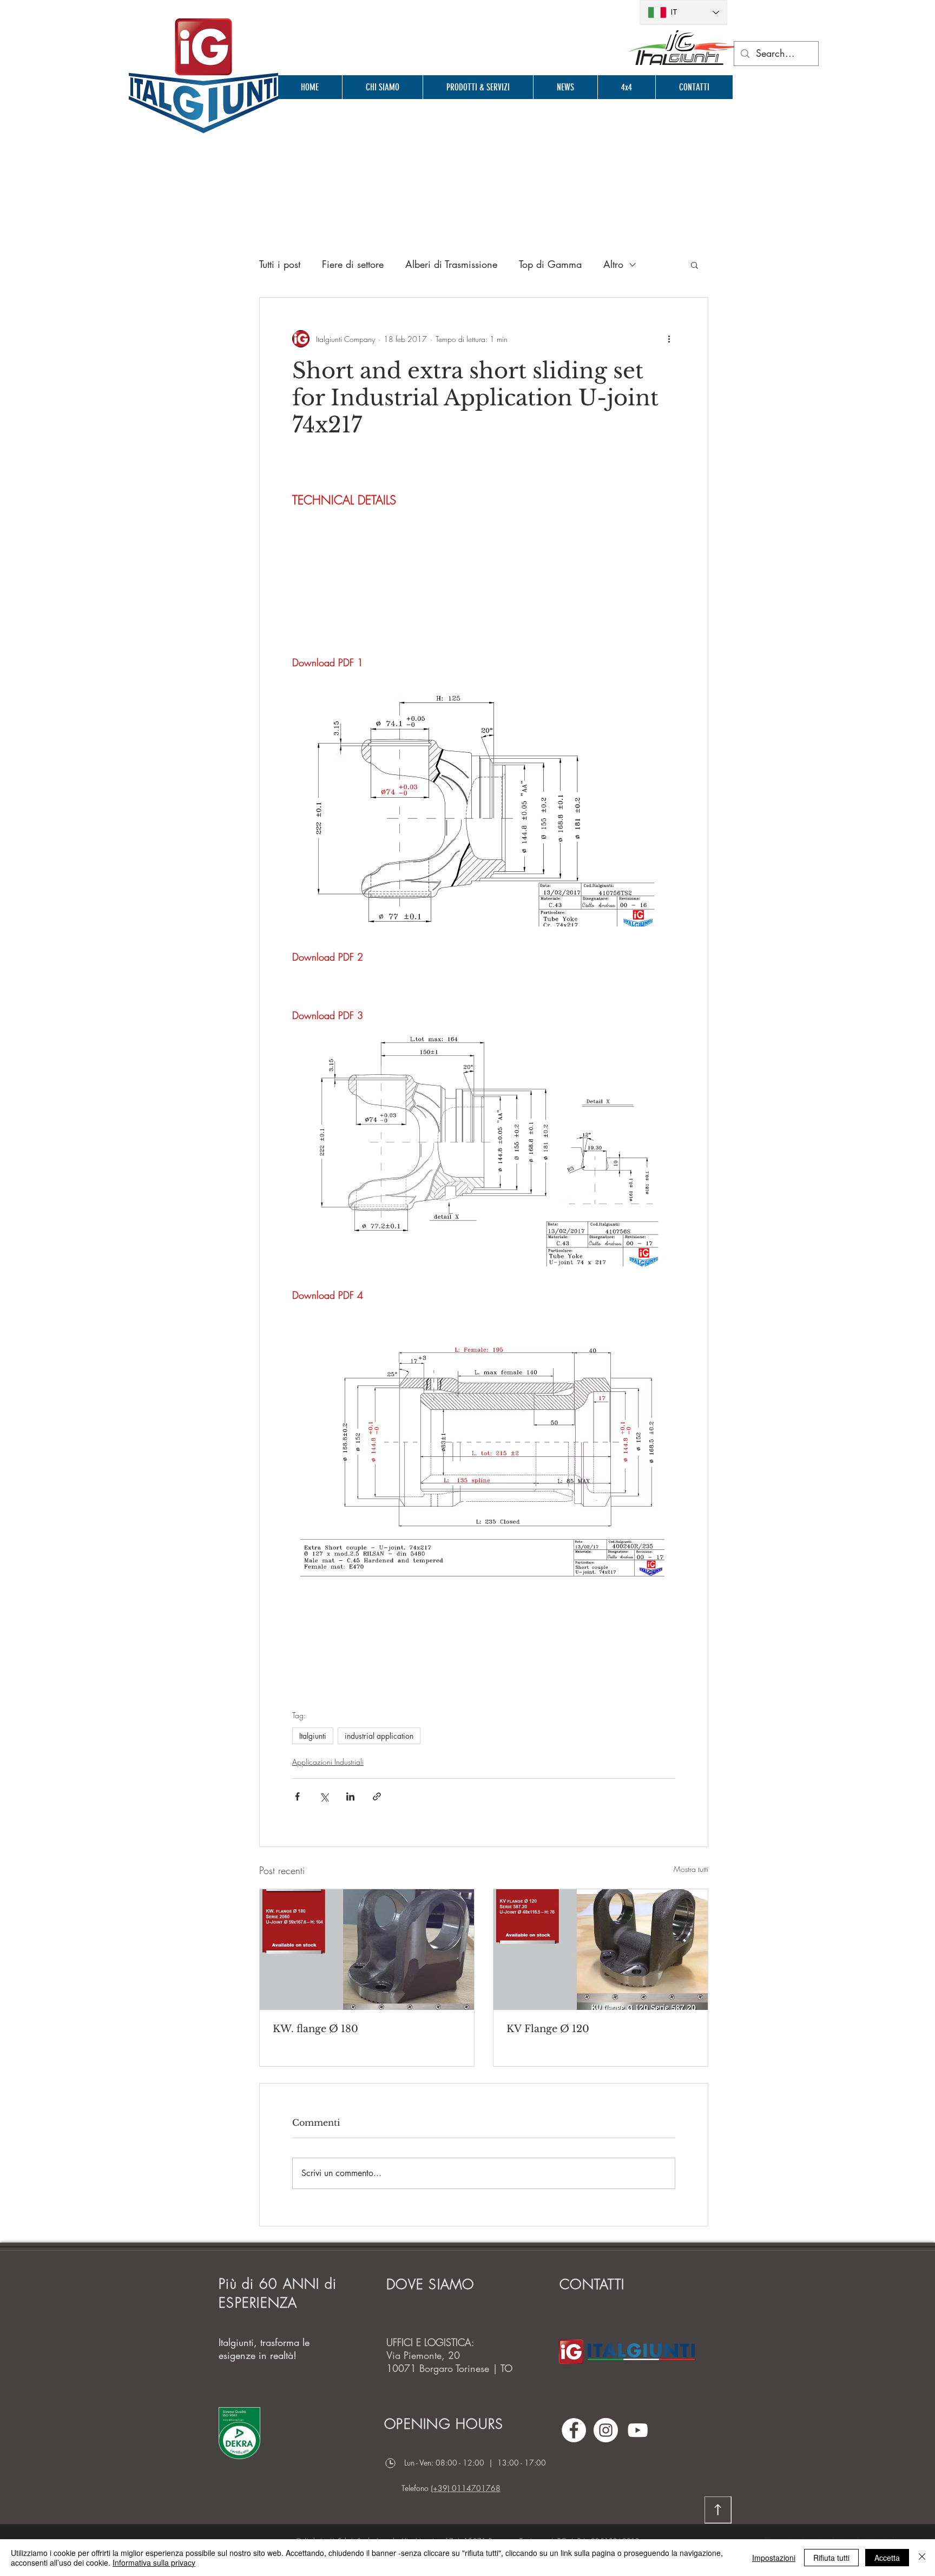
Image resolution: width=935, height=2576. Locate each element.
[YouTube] (638, 2430)
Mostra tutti (691, 1869)
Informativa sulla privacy (154, 2562)
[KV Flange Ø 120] (601, 1950)
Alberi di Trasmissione (451, 264)
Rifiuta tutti (831, 2558)
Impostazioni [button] (774, 2558)
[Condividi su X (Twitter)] (324, 1796)
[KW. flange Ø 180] (367, 1950)
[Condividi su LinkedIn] (350, 1796)
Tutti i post (280, 264)
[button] (694, 265)
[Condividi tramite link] (377, 1796)
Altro (613, 264)
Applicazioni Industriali (328, 1762)
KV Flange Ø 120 (548, 2029)
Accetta (887, 2558)
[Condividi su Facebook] (297, 1796)
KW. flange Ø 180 (315, 2029)
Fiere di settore (353, 264)
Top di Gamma (550, 264)
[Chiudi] (922, 2558)
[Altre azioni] (669, 339)
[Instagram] (606, 2430)
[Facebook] (574, 2430)
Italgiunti (313, 1736)
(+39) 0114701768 (466, 2488)
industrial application (379, 1736)
